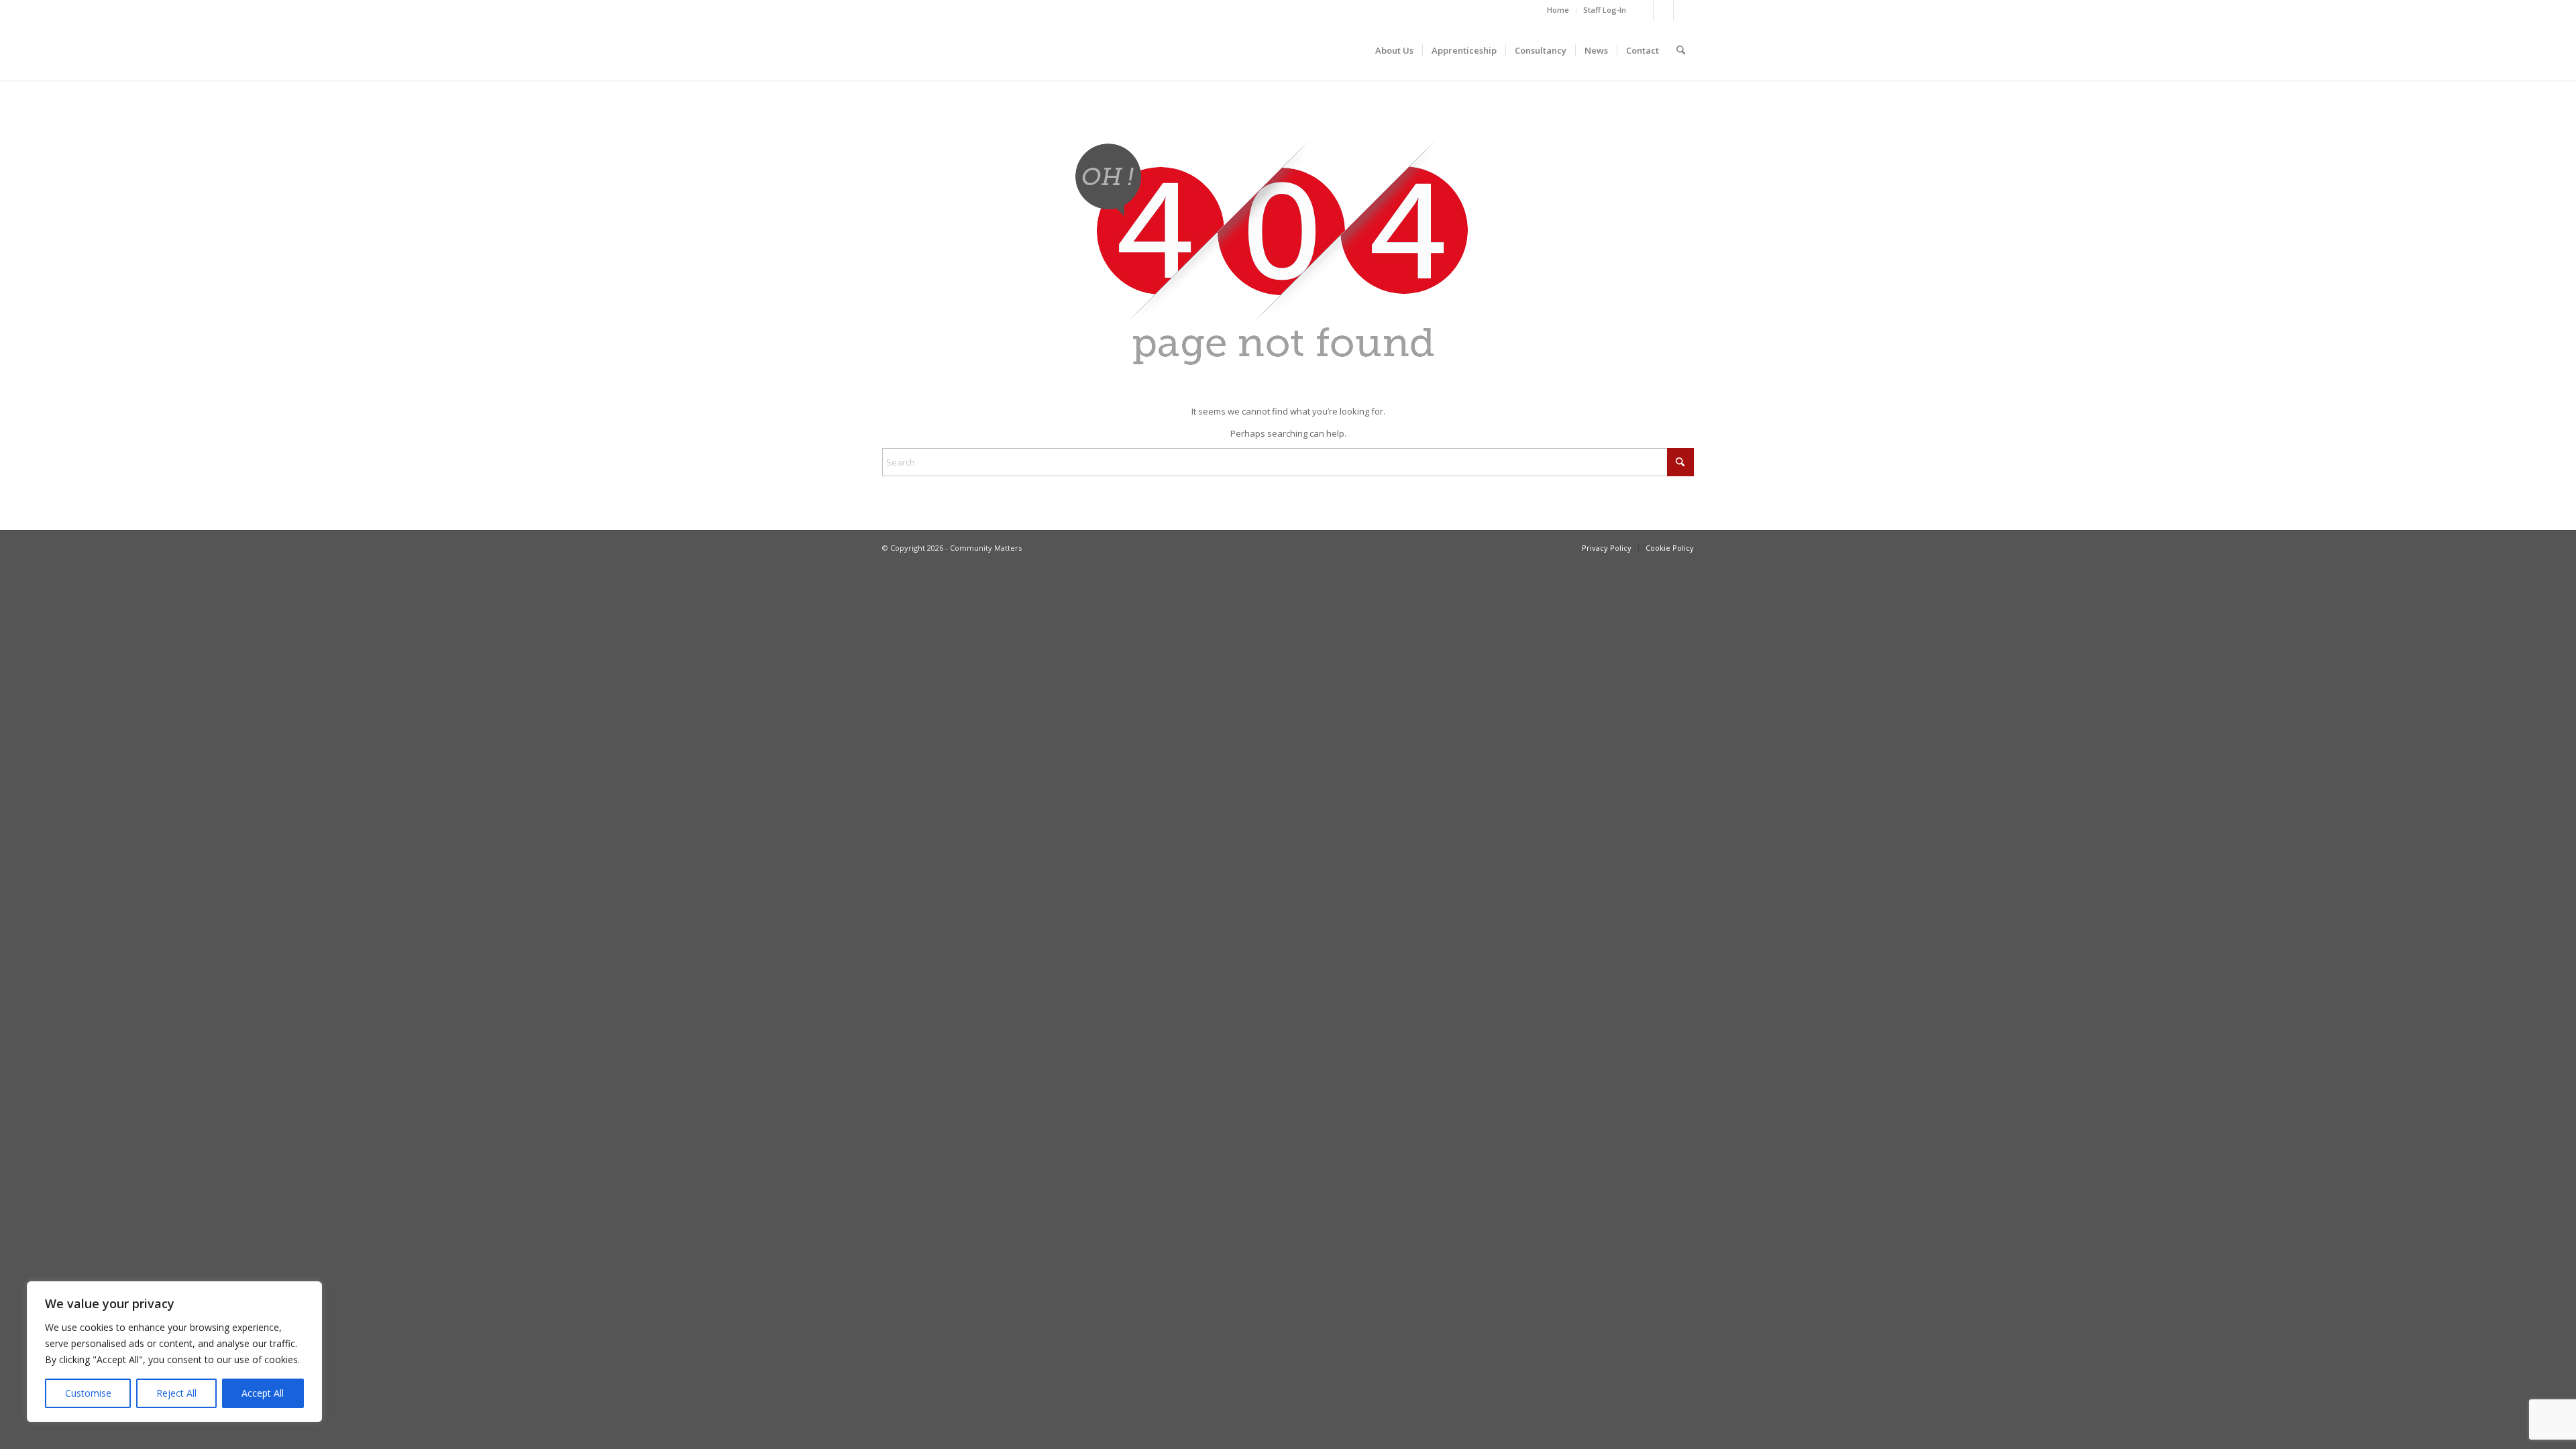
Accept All (263, 1393)
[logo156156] (983, 50)
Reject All (176, 1393)
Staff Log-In (1605, 10)
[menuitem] (1558, 10)
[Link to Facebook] (1663, 10)
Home (1558, 10)
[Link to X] (1643, 10)
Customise (88, 1393)
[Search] (1681, 50)
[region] (174, 1352)
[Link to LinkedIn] (1684, 10)
